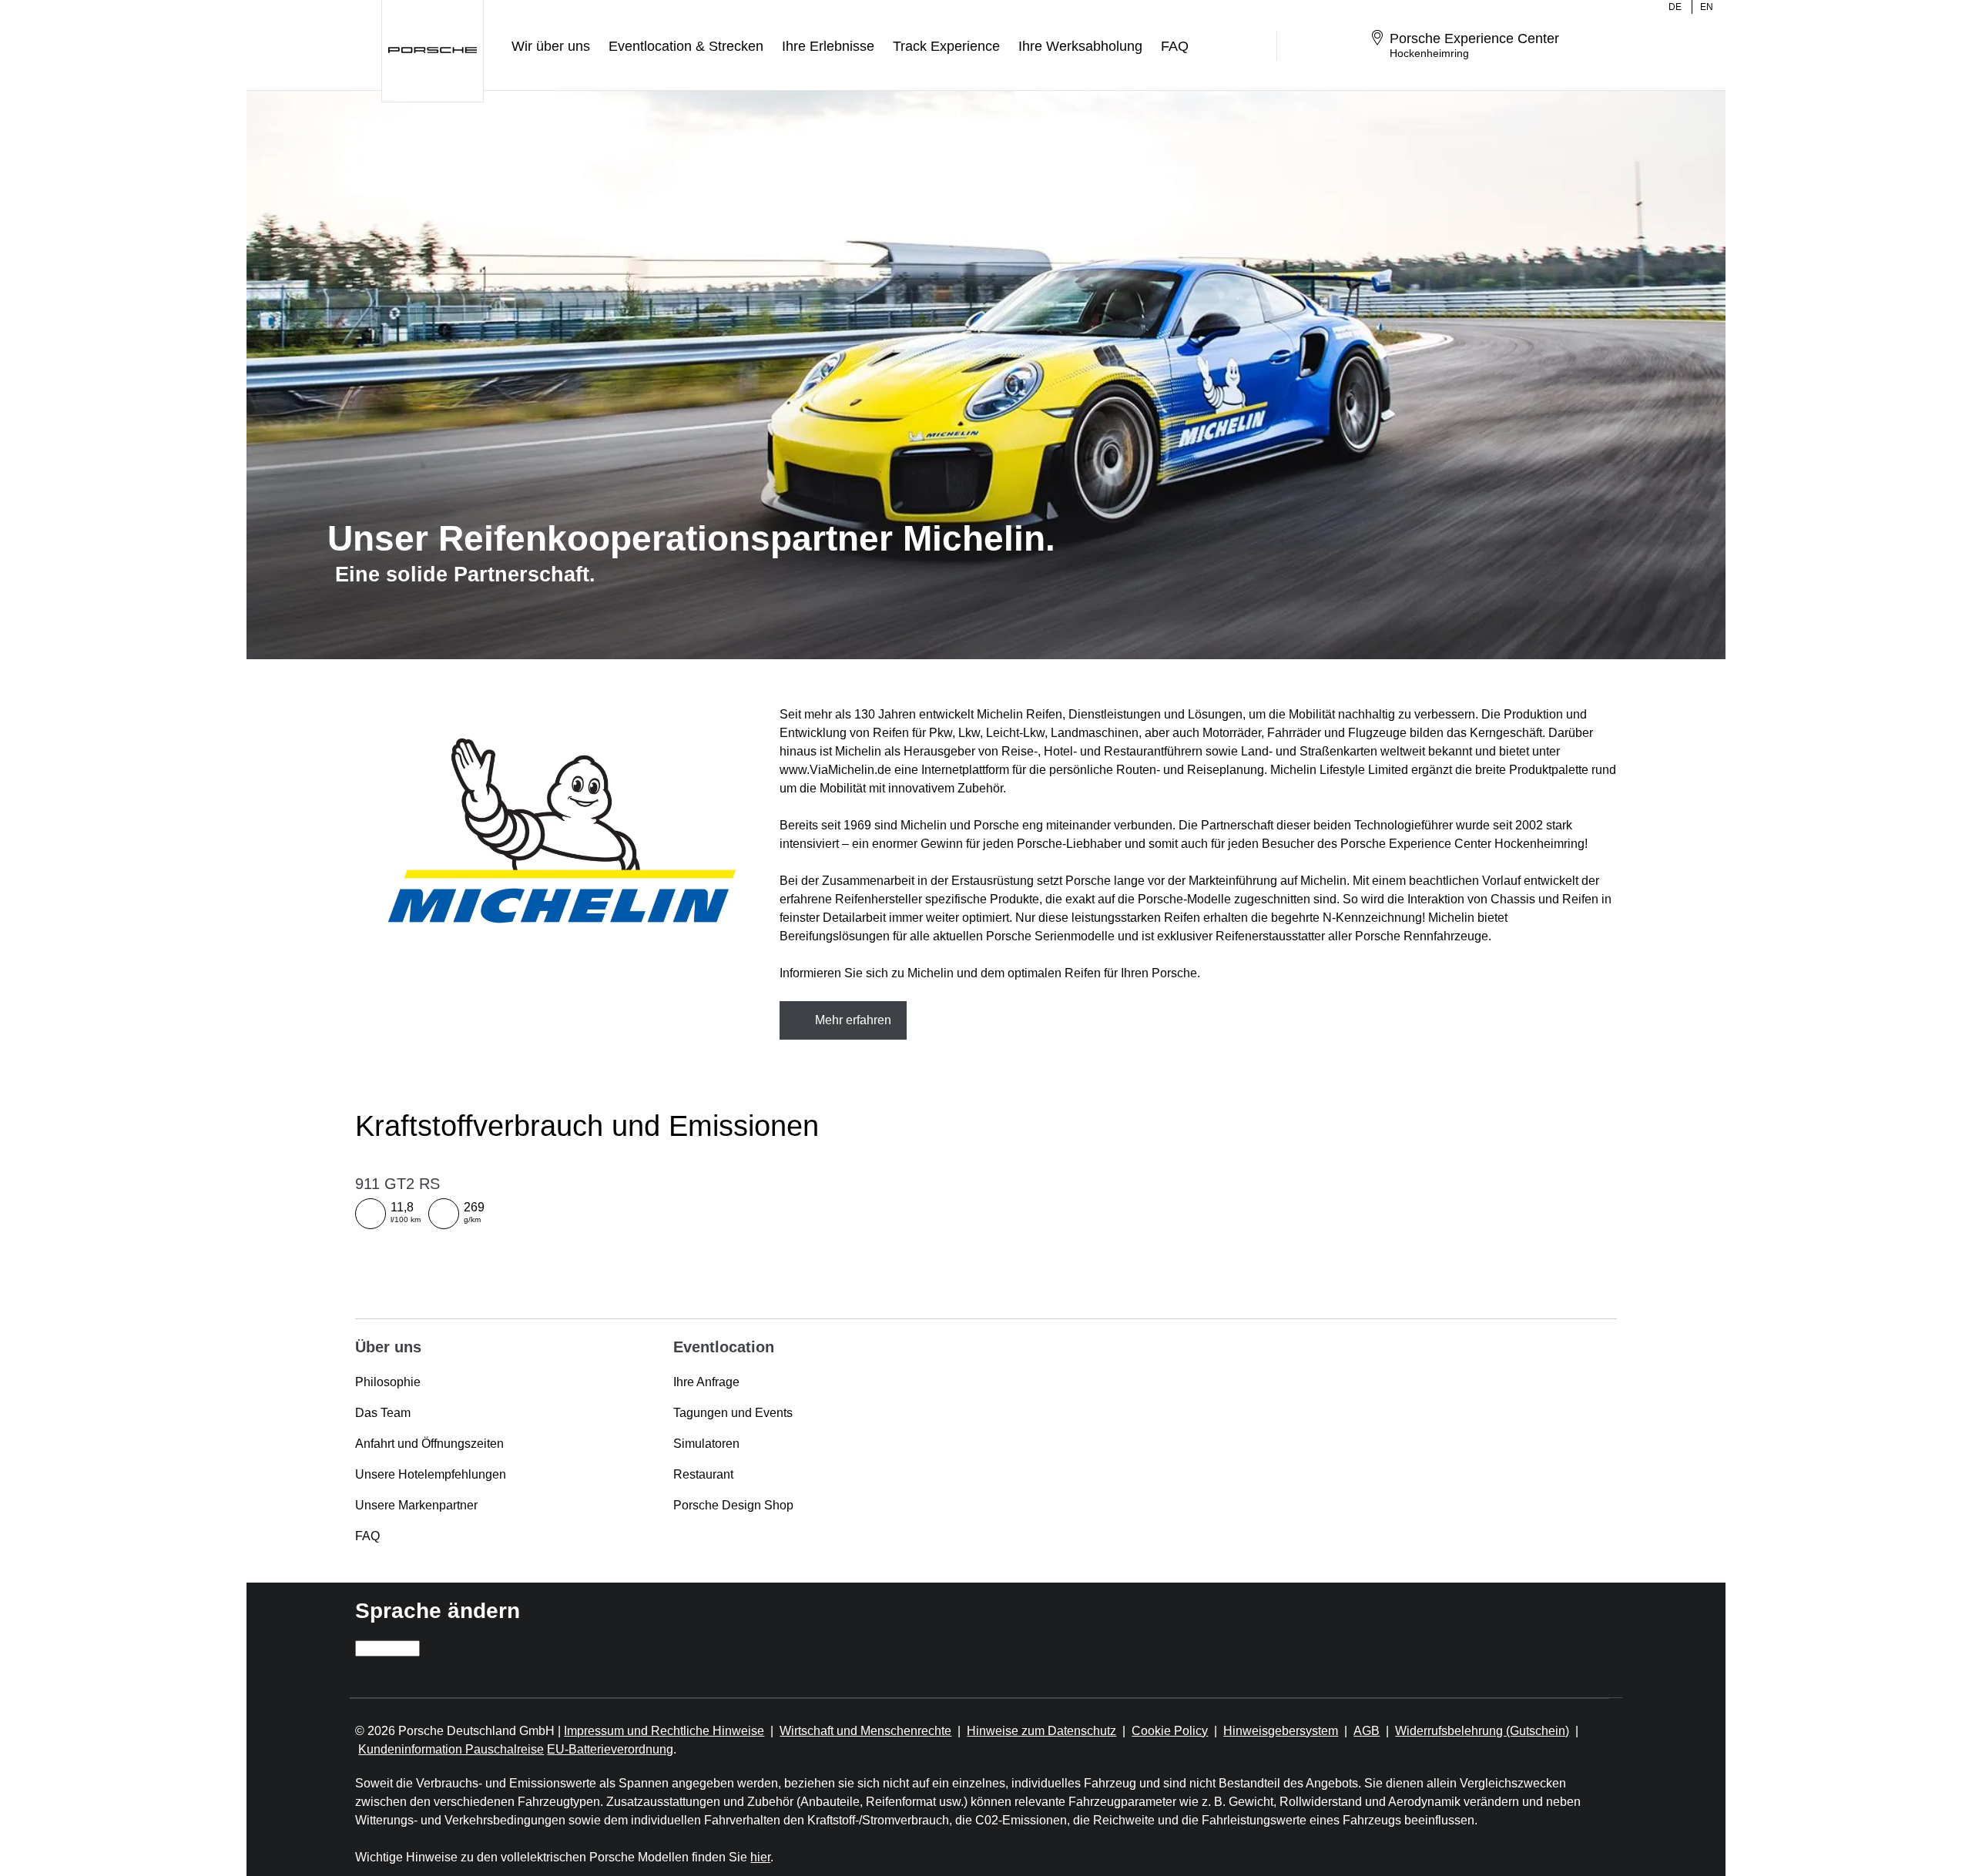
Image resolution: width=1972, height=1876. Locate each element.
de (1675, 7)
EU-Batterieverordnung (610, 1749)
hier (760, 1857)
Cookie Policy (1170, 1731)
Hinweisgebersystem (1281, 1731)
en (1707, 7)
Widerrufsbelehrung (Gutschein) (1482, 1731)
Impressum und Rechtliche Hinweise (664, 1731)
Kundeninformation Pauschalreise (451, 1749)
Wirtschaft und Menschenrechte (865, 1731)
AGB (1367, 1731)
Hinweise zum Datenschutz (1041, 1731)
